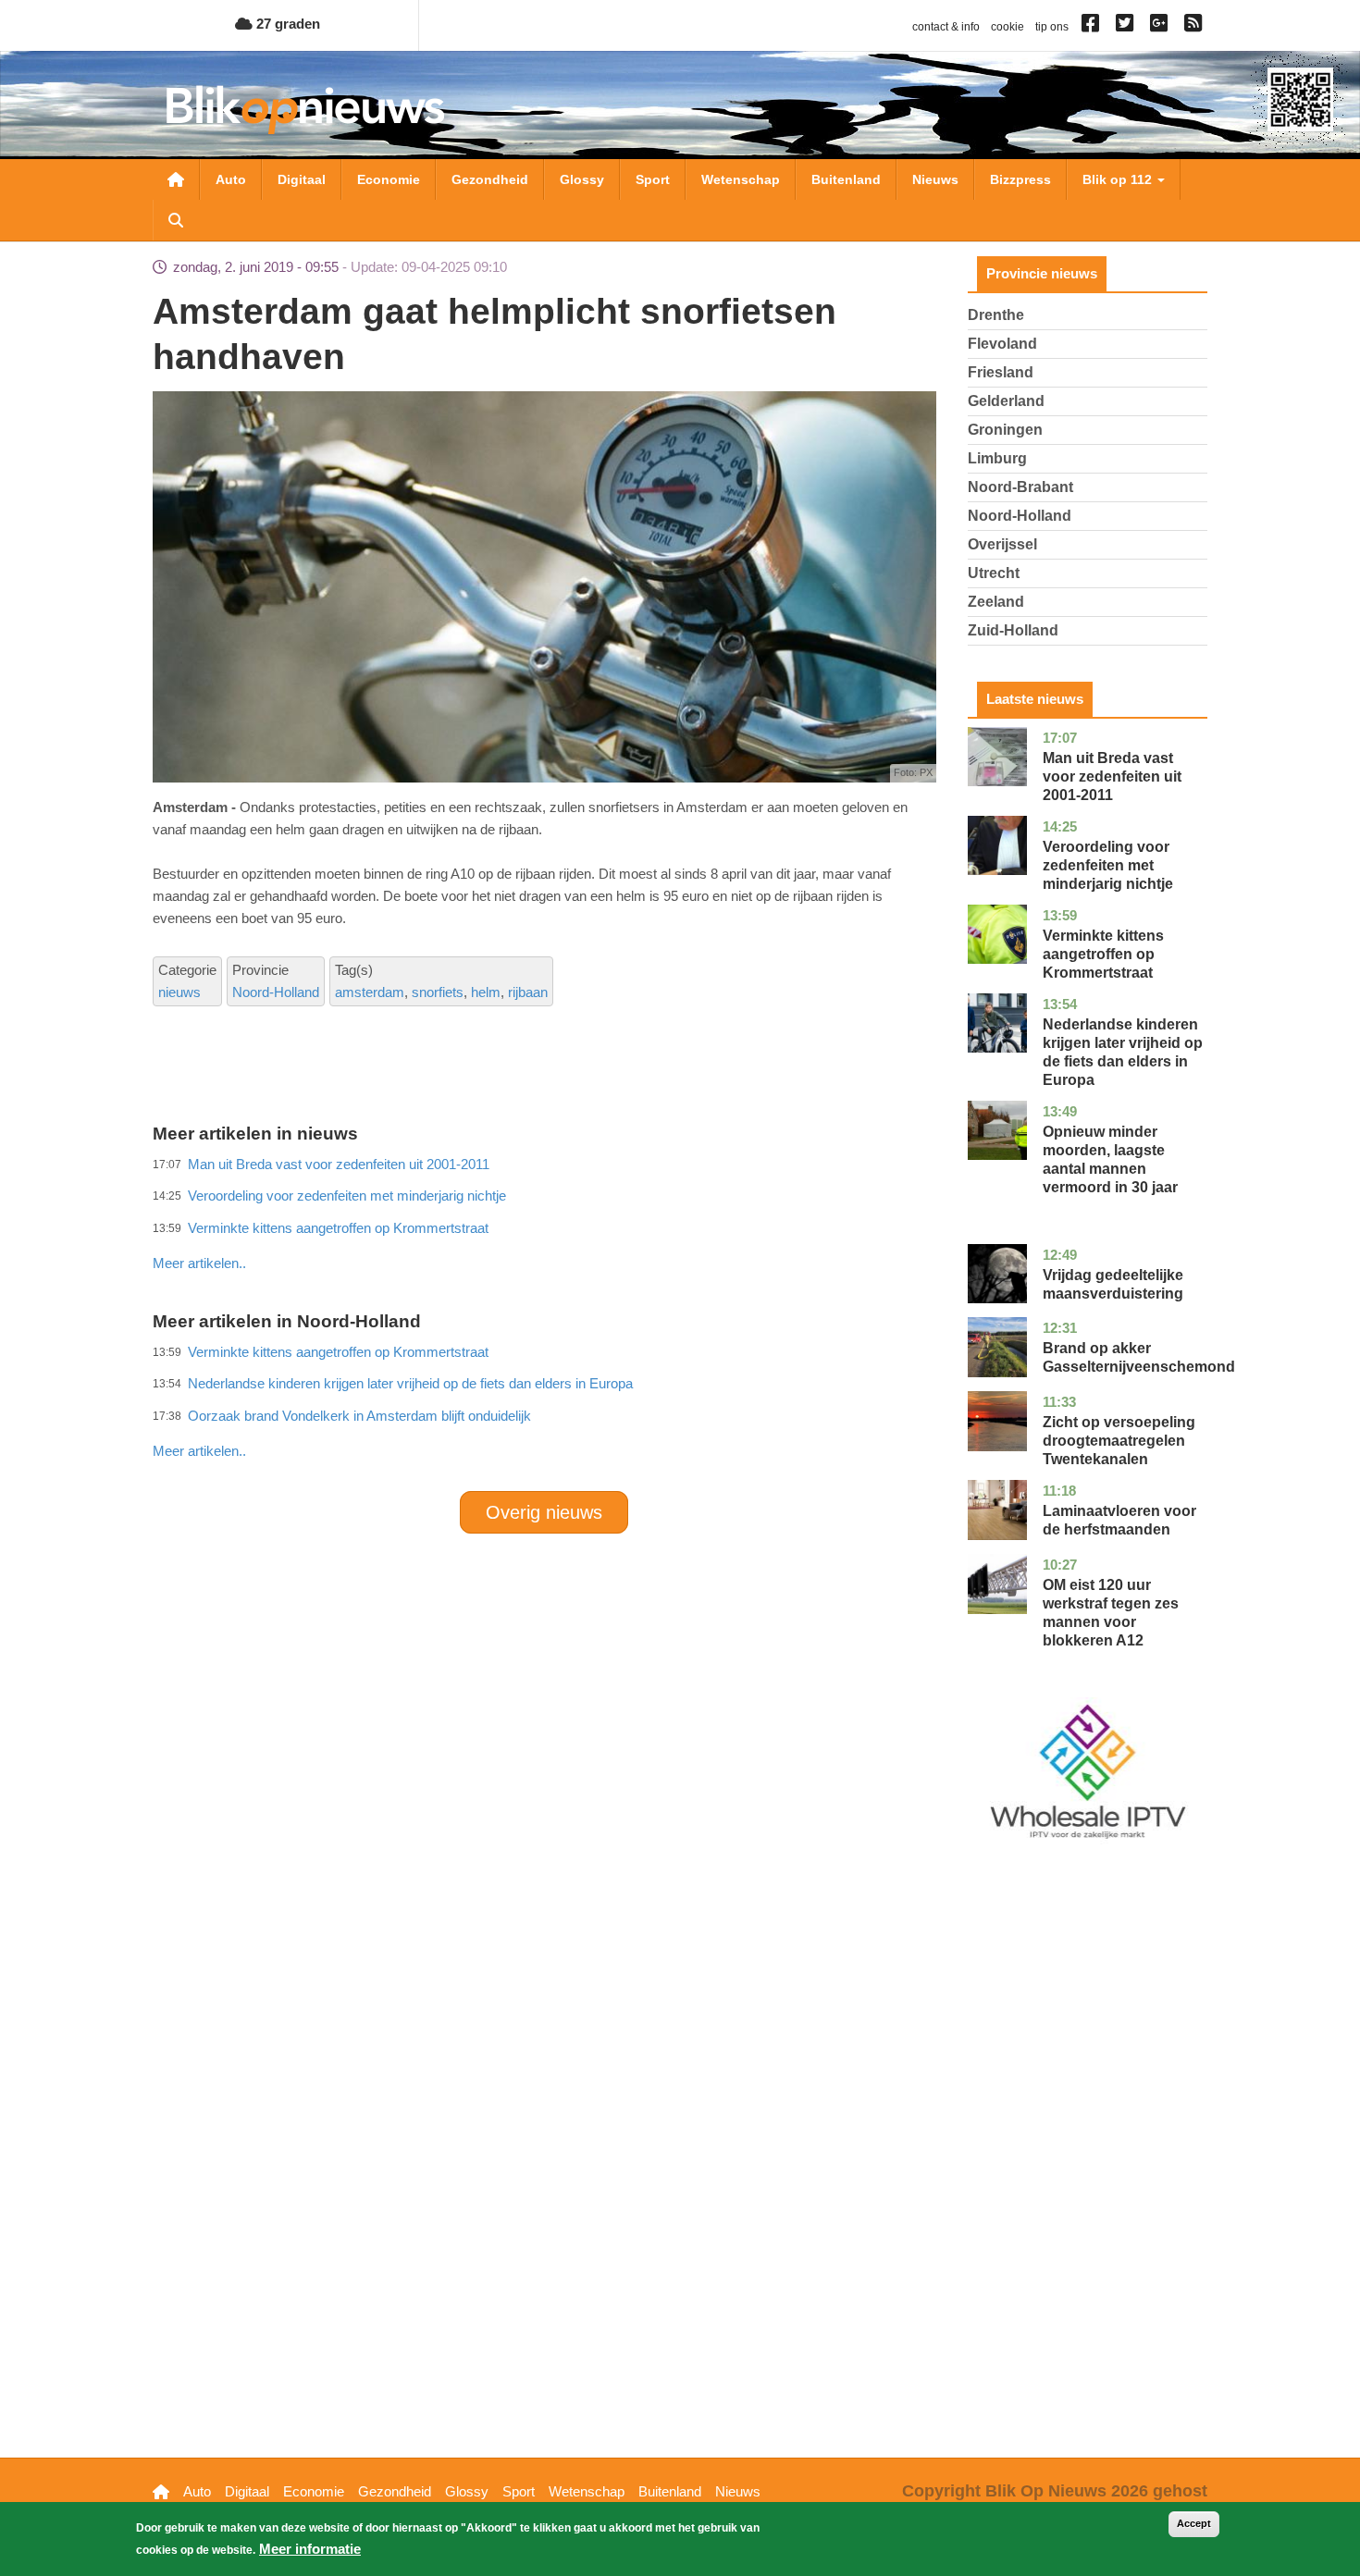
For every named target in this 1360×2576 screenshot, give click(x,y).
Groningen (1005, 430)
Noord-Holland (276, 992)
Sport (653, 179)
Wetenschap (741, 179)
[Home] (305, 110)
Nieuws (935, 179)
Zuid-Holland (1013, 630)
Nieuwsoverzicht (176, 179)
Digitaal (302, 179)
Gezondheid (490, 179)
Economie (389, 179)
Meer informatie (310, 2549)
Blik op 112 (1119, 179)
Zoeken (176, 220)
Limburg (997, 458)
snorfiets (438, 992)
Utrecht (994, 573)
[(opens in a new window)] (1093, 27)
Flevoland (1002, 344)
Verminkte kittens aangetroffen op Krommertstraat (1103, 954)
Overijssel (1002, 544)
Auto (231, 179)
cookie (1008, 27)
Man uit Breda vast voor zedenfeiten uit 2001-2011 (1112, 776)
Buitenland (846, 179)
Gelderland (1006, 401)
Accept (1194, 2523)
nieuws (179, 992)
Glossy (582, 179)
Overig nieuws (544, 1512)
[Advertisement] (544, 1223)
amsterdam (370, 992)
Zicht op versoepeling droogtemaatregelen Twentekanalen (1119, 1441)
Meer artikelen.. (199, 1263)
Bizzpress (1020, 179)
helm (486, 992)
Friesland (1001, 372)
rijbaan (528, 992)
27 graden (286, 24)
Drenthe (996, 315)
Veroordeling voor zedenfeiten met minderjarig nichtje (1108, 865)
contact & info (946, 27)
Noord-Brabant (1020, 487)
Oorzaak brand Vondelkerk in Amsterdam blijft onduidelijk (359, 1416)
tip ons (1052, 27)
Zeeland (996, 602)
